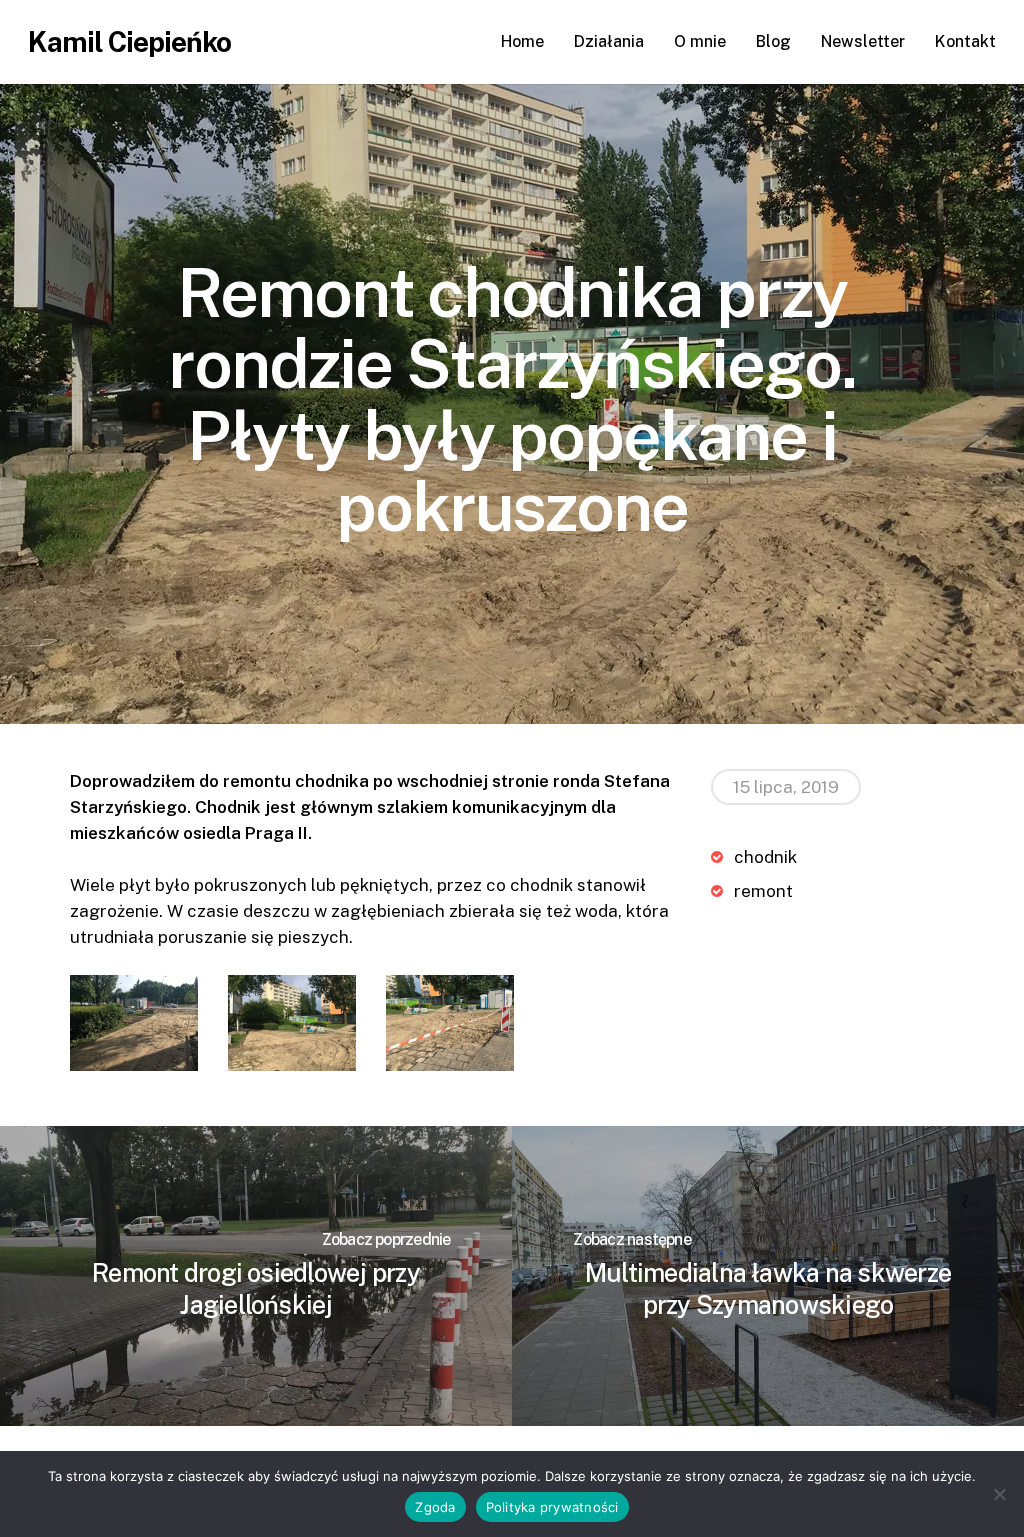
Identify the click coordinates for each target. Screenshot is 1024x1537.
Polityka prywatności (552, 1507)
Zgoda (435, 1507)
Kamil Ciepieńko (129, 42)
